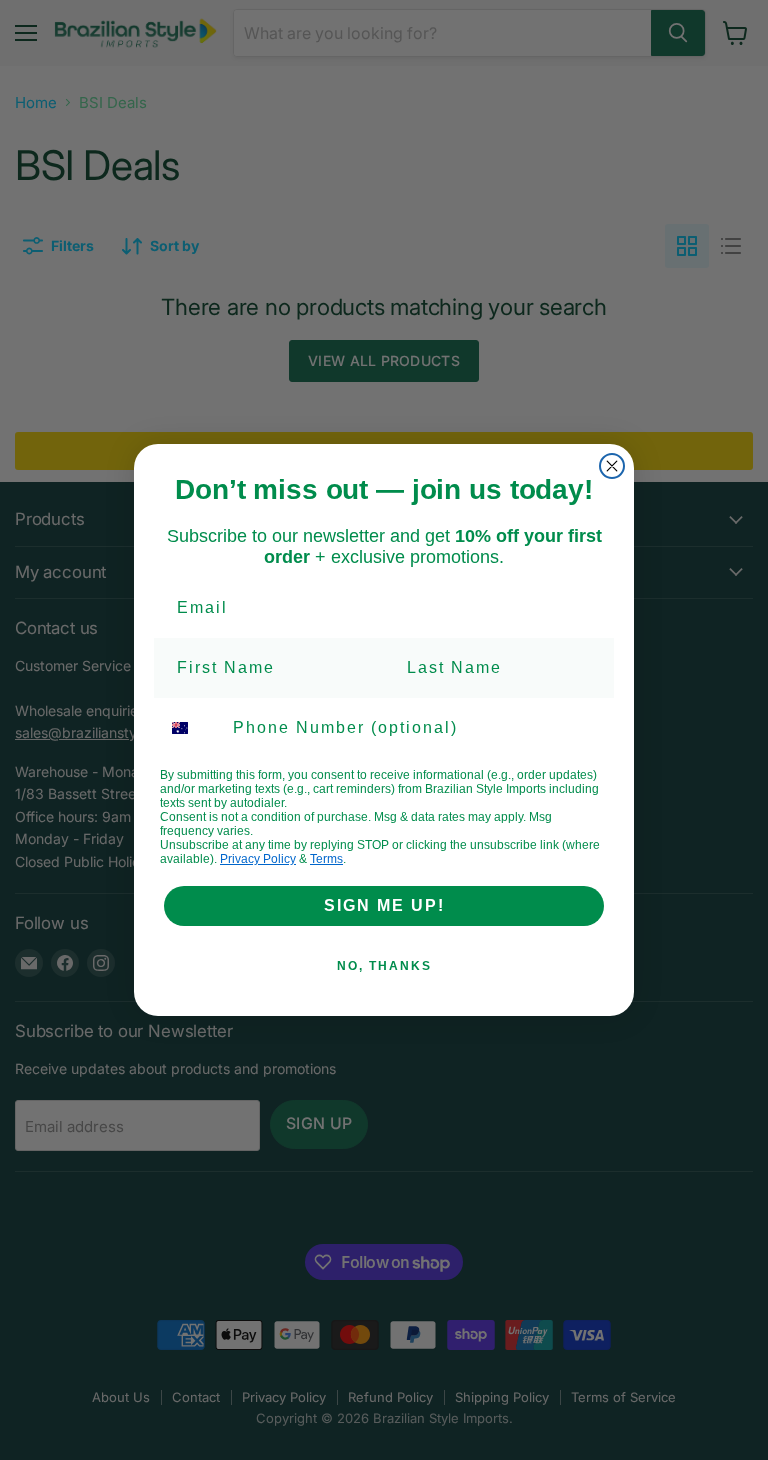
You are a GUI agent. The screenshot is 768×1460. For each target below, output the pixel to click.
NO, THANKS (384, 966)
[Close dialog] (612, 466)
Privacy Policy (258, 859)
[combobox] (192, 728)
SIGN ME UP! (384, 905)
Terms (326, 859)
